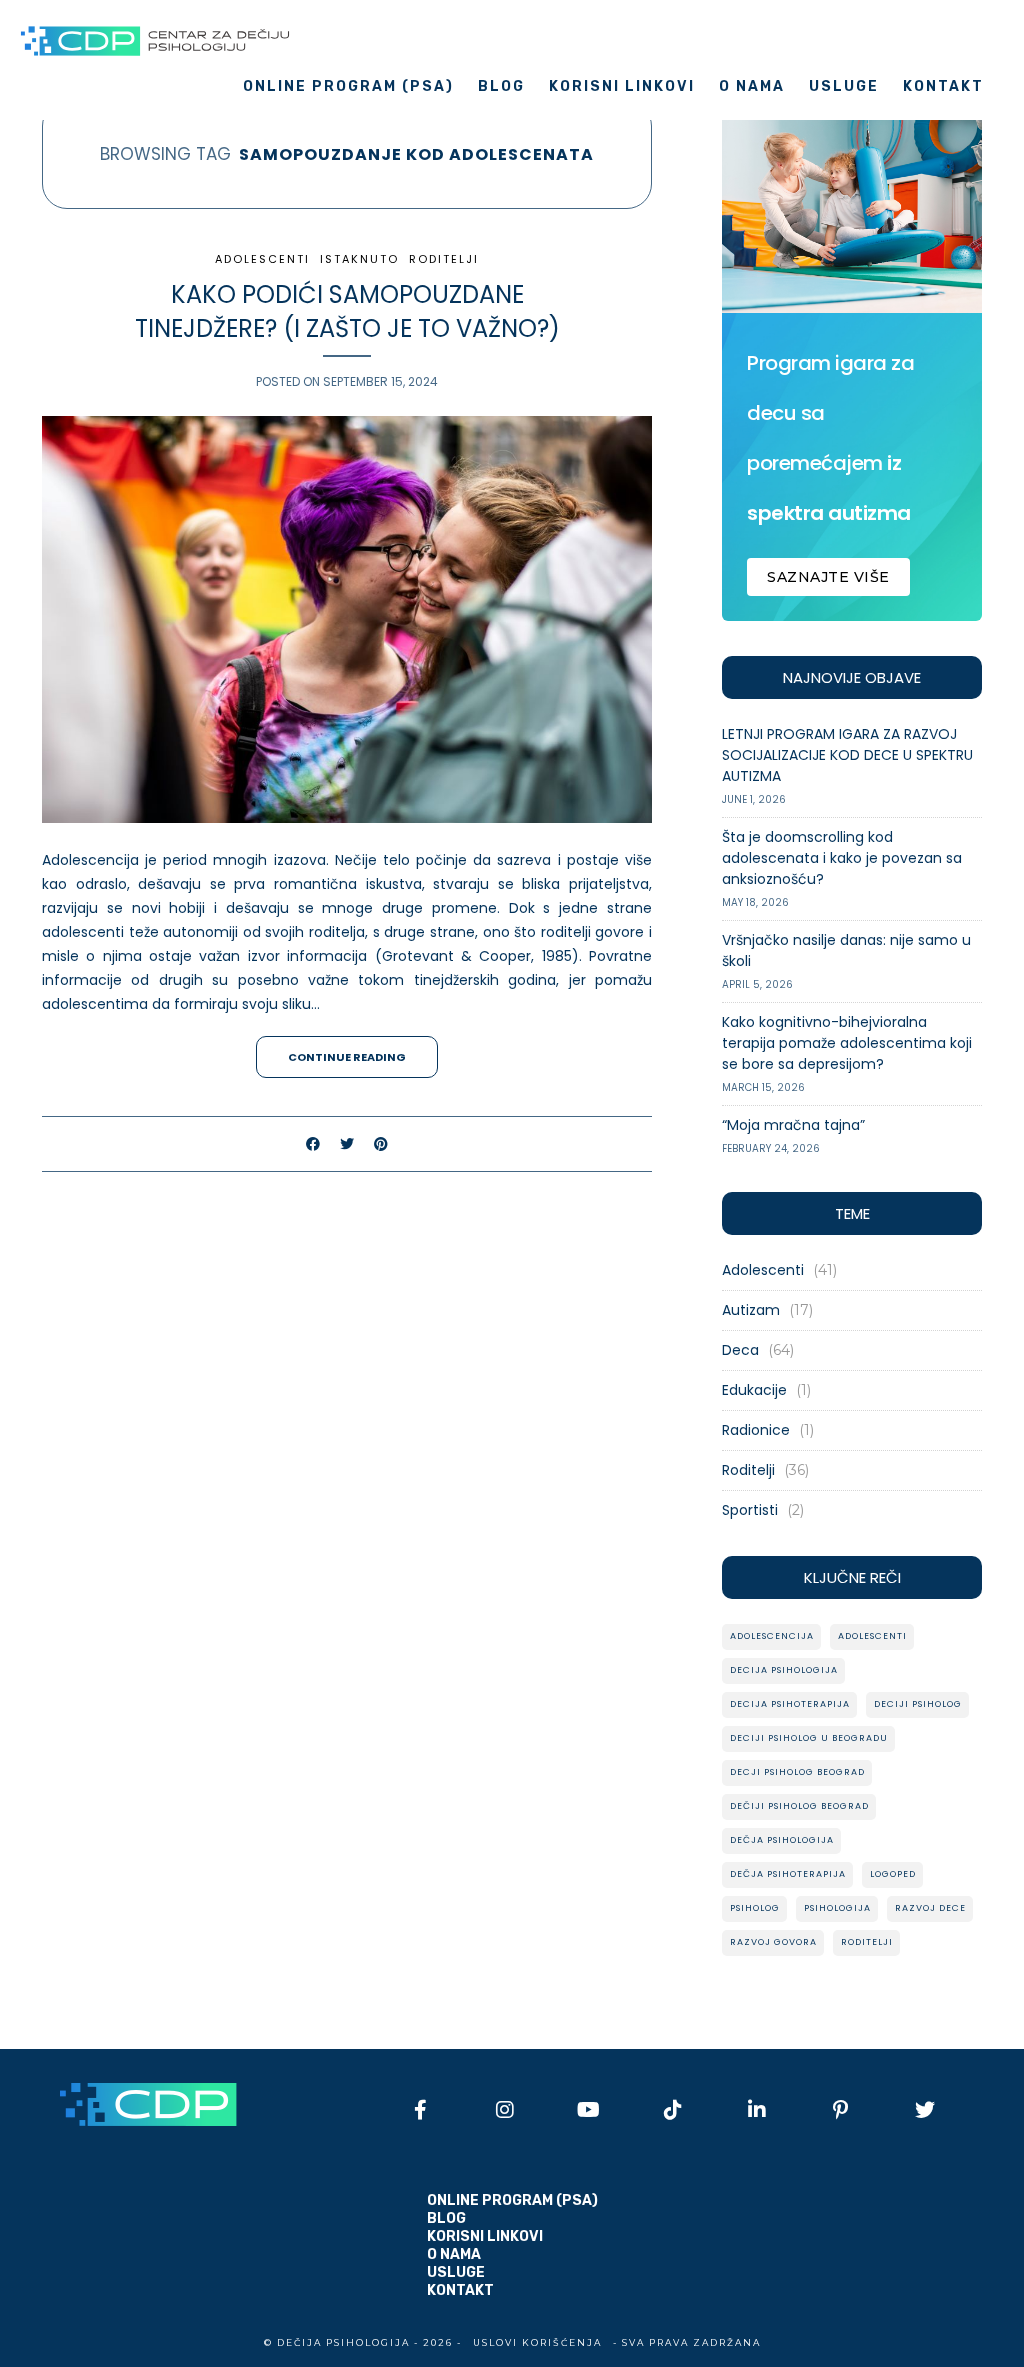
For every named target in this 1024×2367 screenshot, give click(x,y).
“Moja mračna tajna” (793, 1125)
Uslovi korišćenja (537, 2342)
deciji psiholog (918, 1704)
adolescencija (772, 1636)
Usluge (844, 86)
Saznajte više (828, 577)
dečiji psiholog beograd (799, 1806)
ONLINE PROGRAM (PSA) (348, 86)
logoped (893, 1874)
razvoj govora (773, 1942)
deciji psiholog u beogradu (809, 1738)
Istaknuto (359, 259)
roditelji (867, 1942)
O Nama (752, 86)
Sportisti (750, 1510)
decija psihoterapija (790, 1704)
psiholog (755, 1908)
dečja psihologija (782, 1840)
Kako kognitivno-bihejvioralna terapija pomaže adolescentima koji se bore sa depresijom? (847, 1043)
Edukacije (754, 1390)
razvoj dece (930, 1908)
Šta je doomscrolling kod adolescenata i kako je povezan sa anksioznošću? (842, 858)
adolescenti (872, 1636)
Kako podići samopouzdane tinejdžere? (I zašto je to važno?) (347, 311)
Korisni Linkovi (622, 86)
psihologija (837, 1908)
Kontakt (943, 86)
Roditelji (444, 259)
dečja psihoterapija (788, 1874)
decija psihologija (784, 1670)
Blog (501, 86)
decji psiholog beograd (797, 1772)
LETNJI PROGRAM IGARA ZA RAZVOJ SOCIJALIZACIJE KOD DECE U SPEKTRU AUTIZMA (847, 755)
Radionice (756, 1430)
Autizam (751, 1310)
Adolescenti (262, 259)
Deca (740, 1350)
